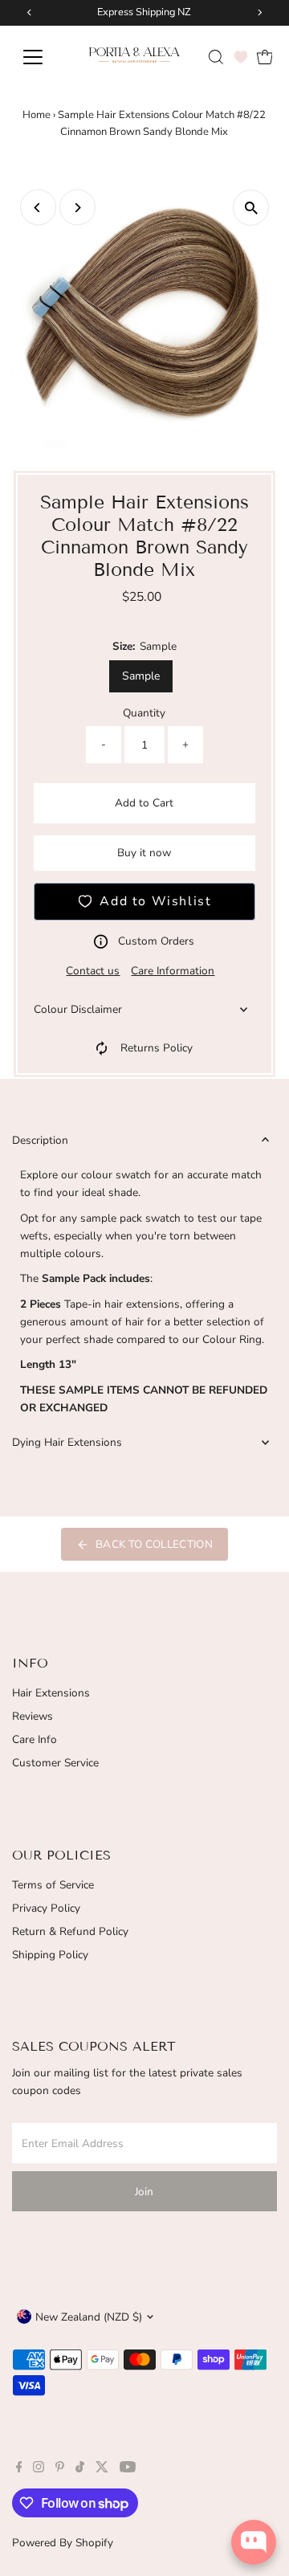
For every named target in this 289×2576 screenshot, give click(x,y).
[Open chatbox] (254, 2542)
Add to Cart (144, 803)
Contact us (93, 971)
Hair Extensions (51, 1693)
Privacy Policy (46, 1908)
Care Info (35, 1739)
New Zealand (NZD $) (89, 2317)
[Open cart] (265, 57)
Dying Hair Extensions (67, 1442)
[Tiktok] (80, 2469)
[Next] (77, 208)
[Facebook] (19, 2469)
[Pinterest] (60, 2469)
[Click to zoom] (251, 208)
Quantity (144, 713)
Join (144, 2192)
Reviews (33, 1716)
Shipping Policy (50, 1955)
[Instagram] (39, 2469)
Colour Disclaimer (78, 1009)
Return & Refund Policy (70, 1931)
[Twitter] (102, 2469)
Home (37, 115)
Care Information (173, 971)
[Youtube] (128, 2469)
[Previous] (38, 208)
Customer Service (55, 1763)
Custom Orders (156, 941)
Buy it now (144, 853)
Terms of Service (53, 1885)
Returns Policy (157, 1048)
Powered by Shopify (63, 2543)
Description (40, 1140)
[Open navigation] (41, 57)
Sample (141, 676)
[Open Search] (216, 57)
